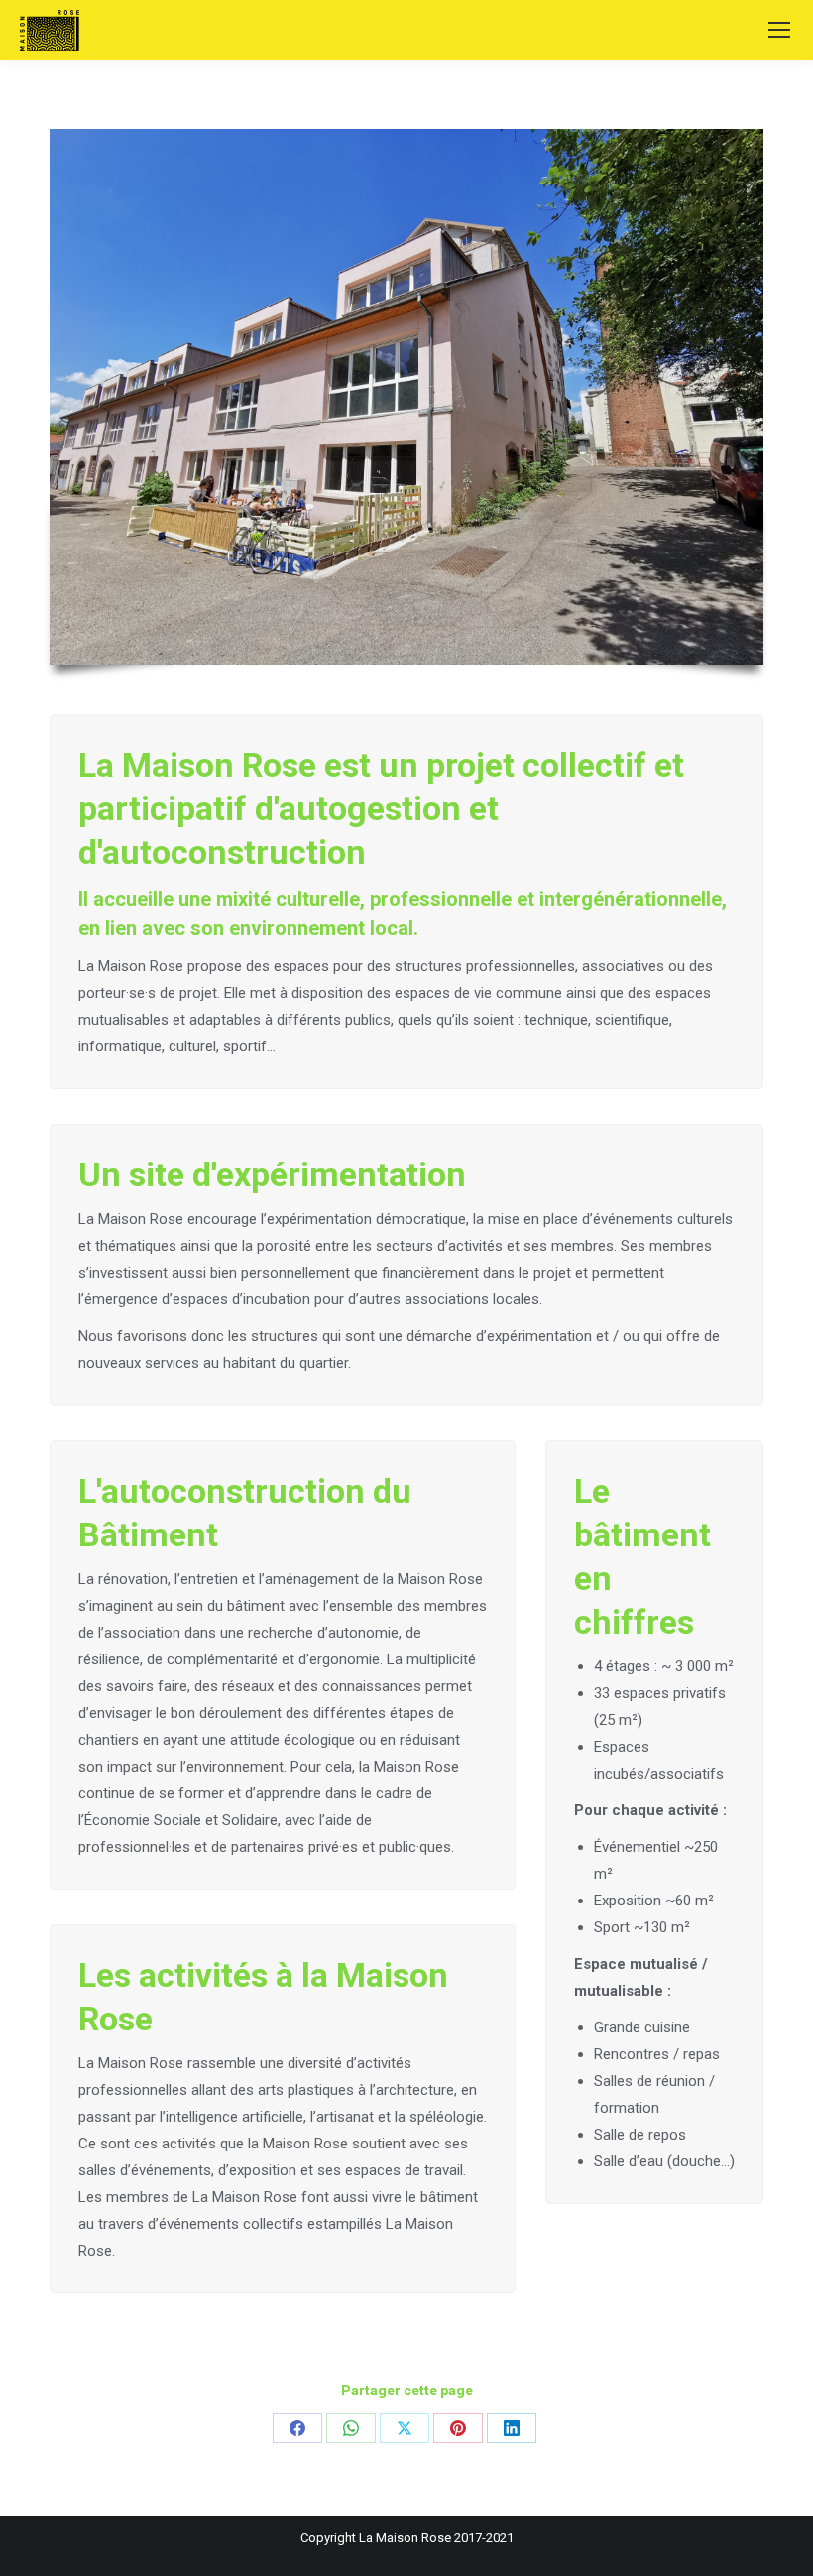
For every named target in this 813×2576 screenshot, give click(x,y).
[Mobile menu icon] (779, 30)
